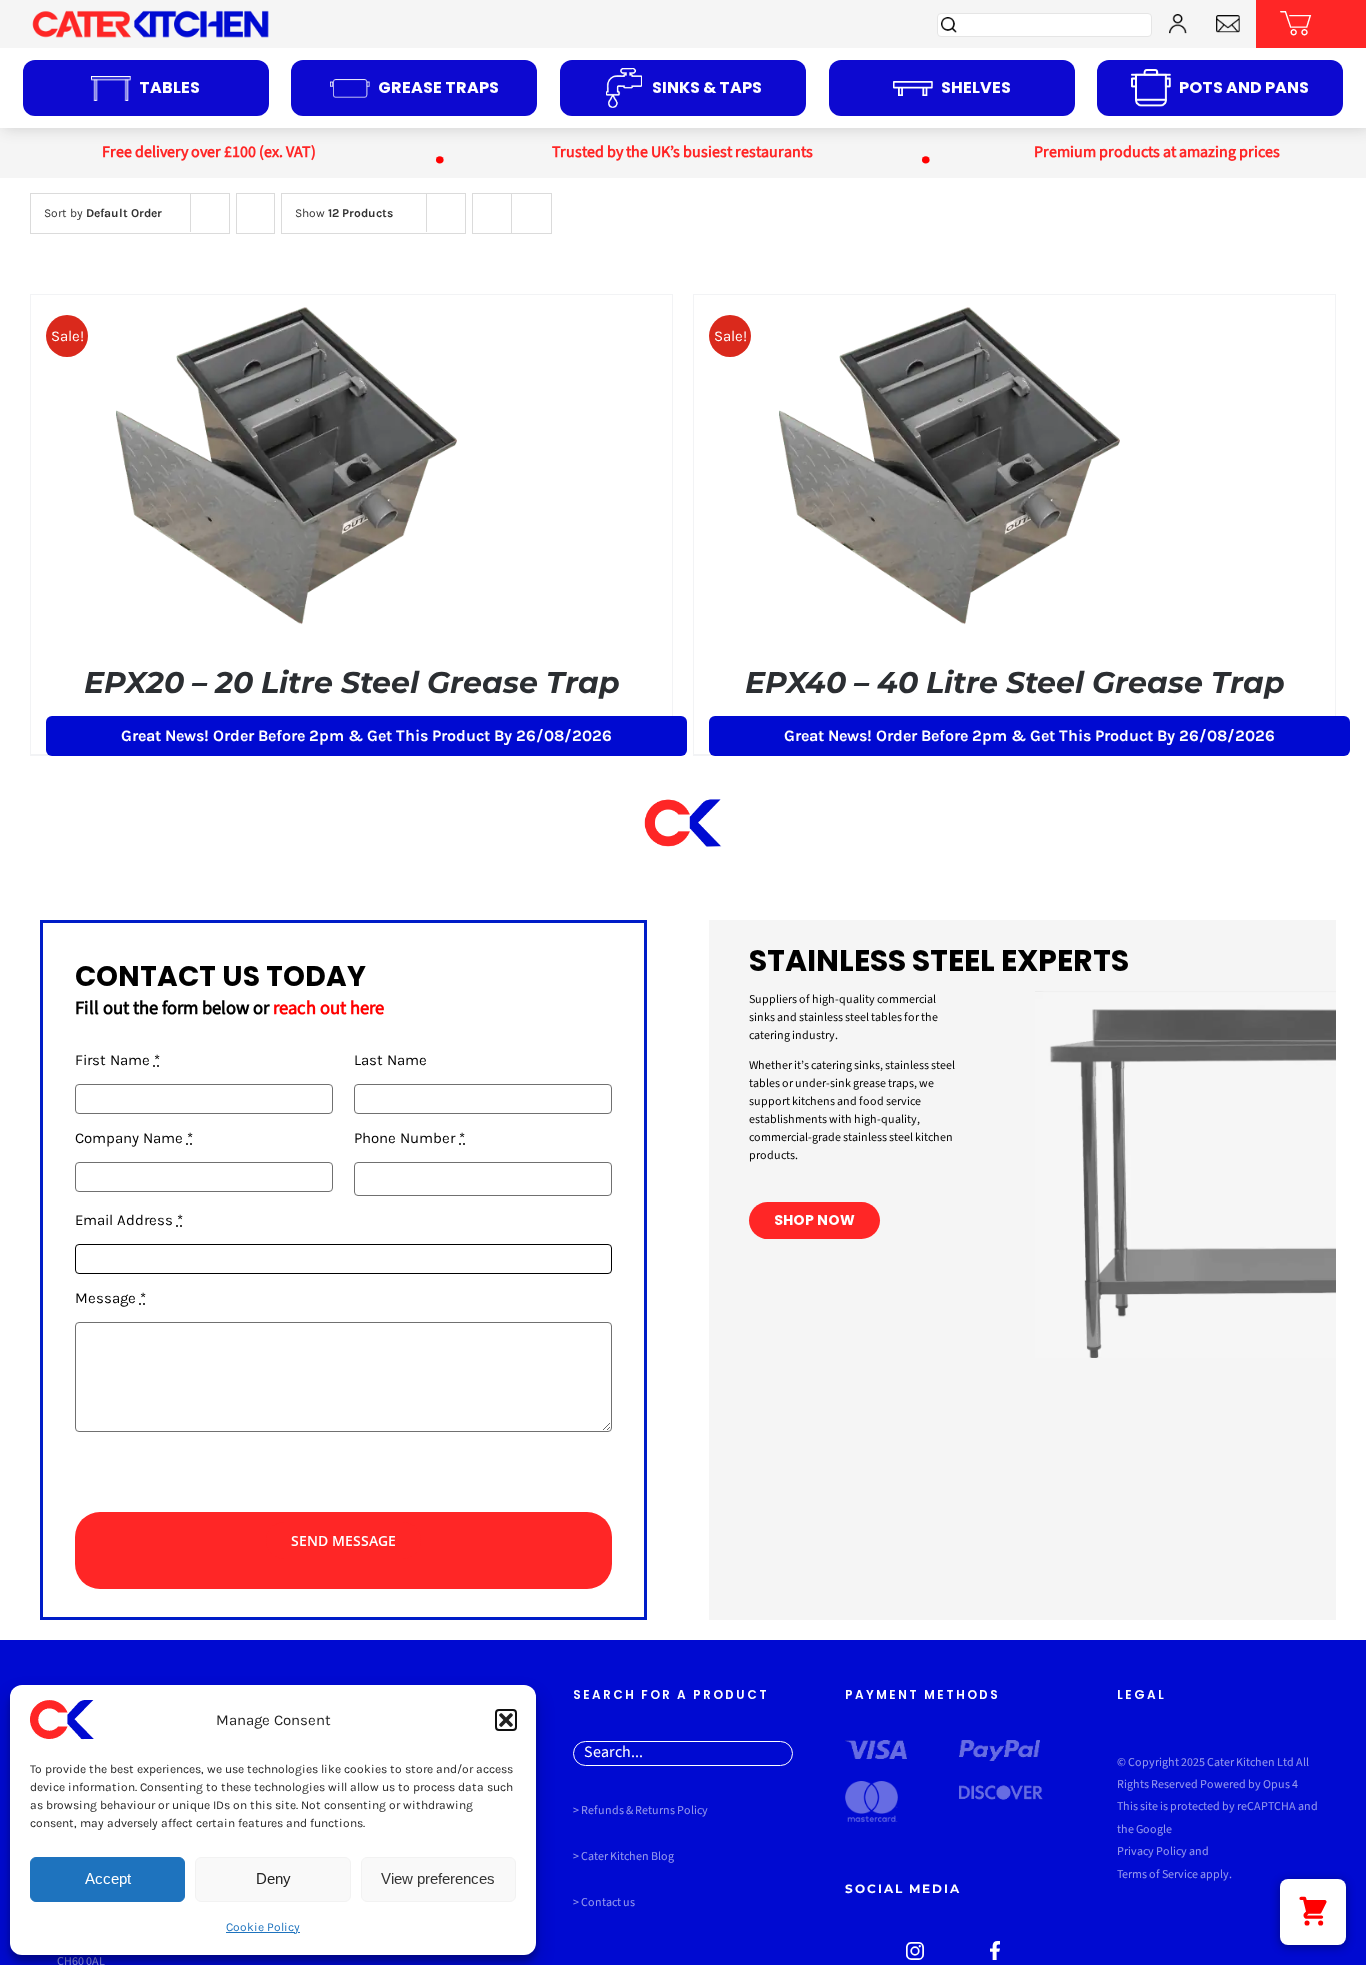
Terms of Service (1157, 1874)
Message (110, 1298)
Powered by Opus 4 (1248, 1784)
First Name (117, 1060)
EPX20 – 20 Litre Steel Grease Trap (352, 682)
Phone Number (409, 1138)
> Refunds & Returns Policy (640, 1810)
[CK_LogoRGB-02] (150, 16)
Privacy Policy (1152, 1851)
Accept (108, 1878)
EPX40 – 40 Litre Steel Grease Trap (1015, 682)
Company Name (134, 1138)
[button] (506, 1720)
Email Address (129, 1220)
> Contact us (604, 1902)
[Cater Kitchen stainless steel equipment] (915, 1949)
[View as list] (531, 213)
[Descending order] (255, 213)
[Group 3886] (1228, 22)
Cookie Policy (263, 1927)
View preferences (438, 1878)
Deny (273, 1878)
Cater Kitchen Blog (627, 1856)
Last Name (390, 1060)
